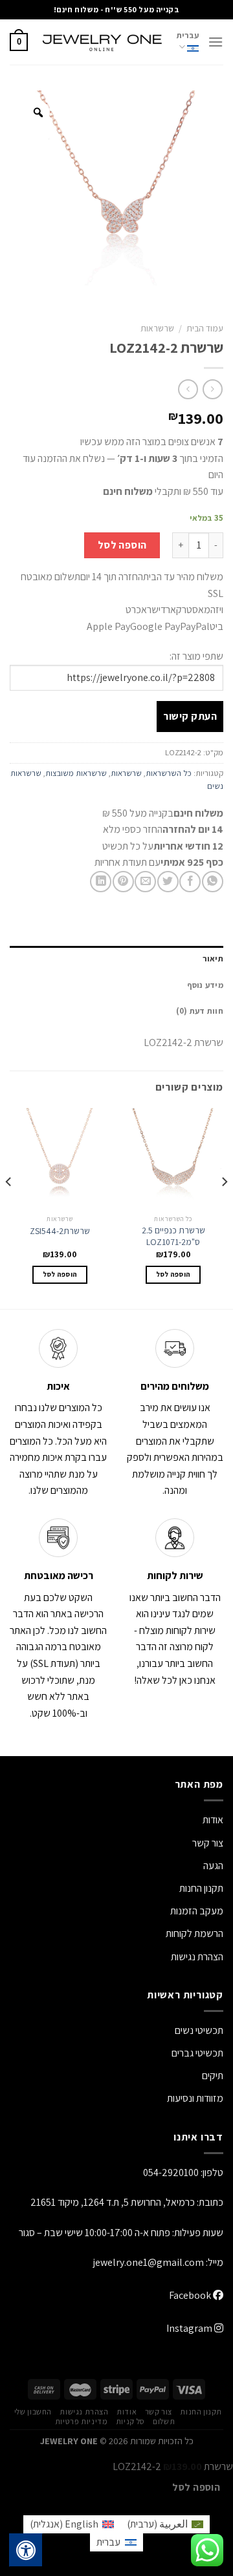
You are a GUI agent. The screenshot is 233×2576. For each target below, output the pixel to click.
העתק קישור (190, 716)
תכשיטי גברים (197, 2053)
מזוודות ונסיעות (195, 2098)
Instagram (190, 2328)
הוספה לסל (122, 545)
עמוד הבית (205, 328)
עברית (188, 35)
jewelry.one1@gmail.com (149, 2262)
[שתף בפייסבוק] (190, 882)
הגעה (213, 1866)
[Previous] (224, 1207)
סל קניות (130, 2422)
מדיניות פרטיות (82, 2422)
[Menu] (216, 42)
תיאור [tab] (213, 958)
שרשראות (157, 328)
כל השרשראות (169, 773)
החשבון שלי (33, 2412)
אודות (213, 1820)
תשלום (164, 2422)
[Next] (9, 1207)
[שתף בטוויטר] (168, 882)
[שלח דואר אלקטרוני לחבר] (145, 882)
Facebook (191, 2295)
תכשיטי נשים (199, 2030)
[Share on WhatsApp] (213, 882)
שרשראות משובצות (76, 773)
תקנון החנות (201, 1888)
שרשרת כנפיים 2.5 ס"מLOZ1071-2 (173, 1236)
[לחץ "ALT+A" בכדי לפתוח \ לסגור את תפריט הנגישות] (26, 2550)
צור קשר (159, 2412)
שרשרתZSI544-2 (60, 1231)
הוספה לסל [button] (173, 1274)
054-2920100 (171, 2173)
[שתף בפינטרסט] (123, 882)
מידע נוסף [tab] (205, 985)
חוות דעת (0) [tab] (200, 1011)
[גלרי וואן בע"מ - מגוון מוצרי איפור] (102, 42)
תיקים (213, 2076)
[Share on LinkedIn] (101, 882)
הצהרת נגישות (197, 1957)
